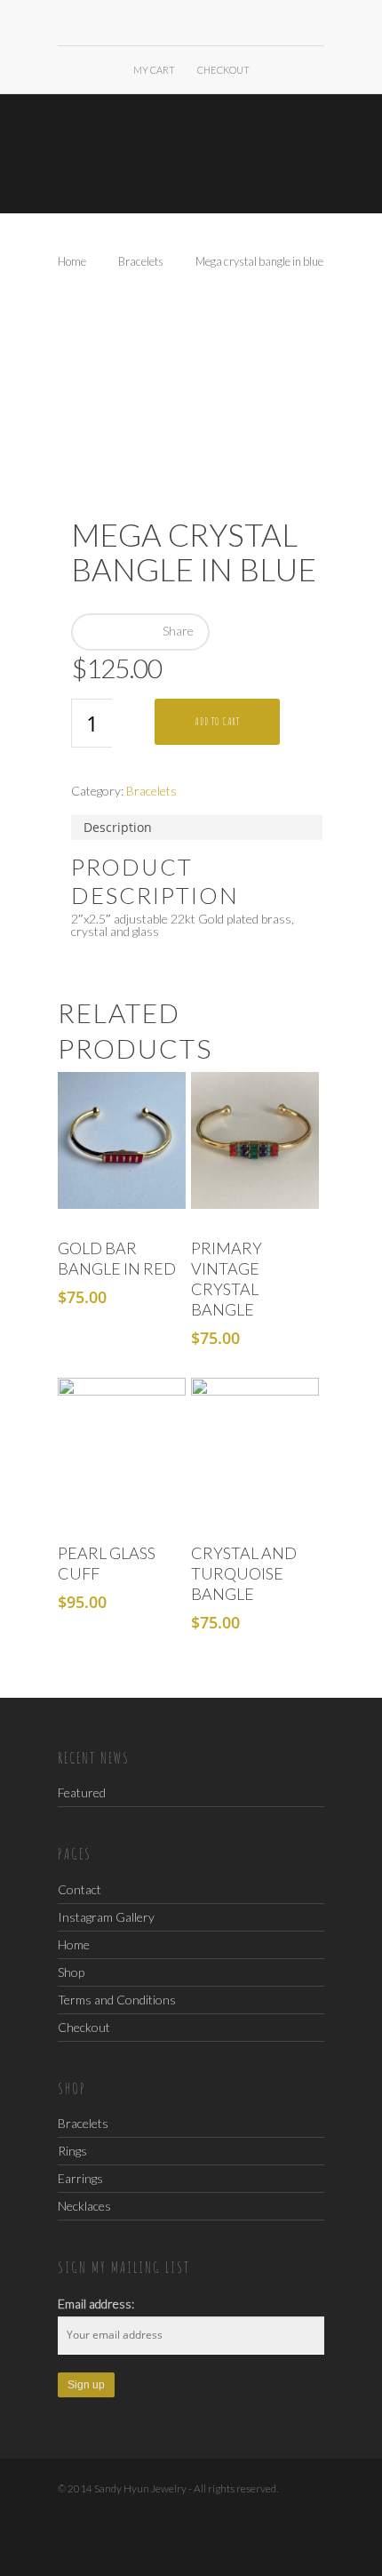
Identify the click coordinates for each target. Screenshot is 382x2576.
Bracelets (141, 261)
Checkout (223, 70)
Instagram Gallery (106, 1917)
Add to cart (217, 721)
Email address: (96, 2304)
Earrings (80, 2178)
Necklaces (84, 2206)
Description (118, 827)
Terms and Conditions (117, 2000)
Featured (82, 1792)
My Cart (154, 70)
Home (72, 261)
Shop (71, 1972)
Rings (72, 2151)
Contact (80, 1890)
